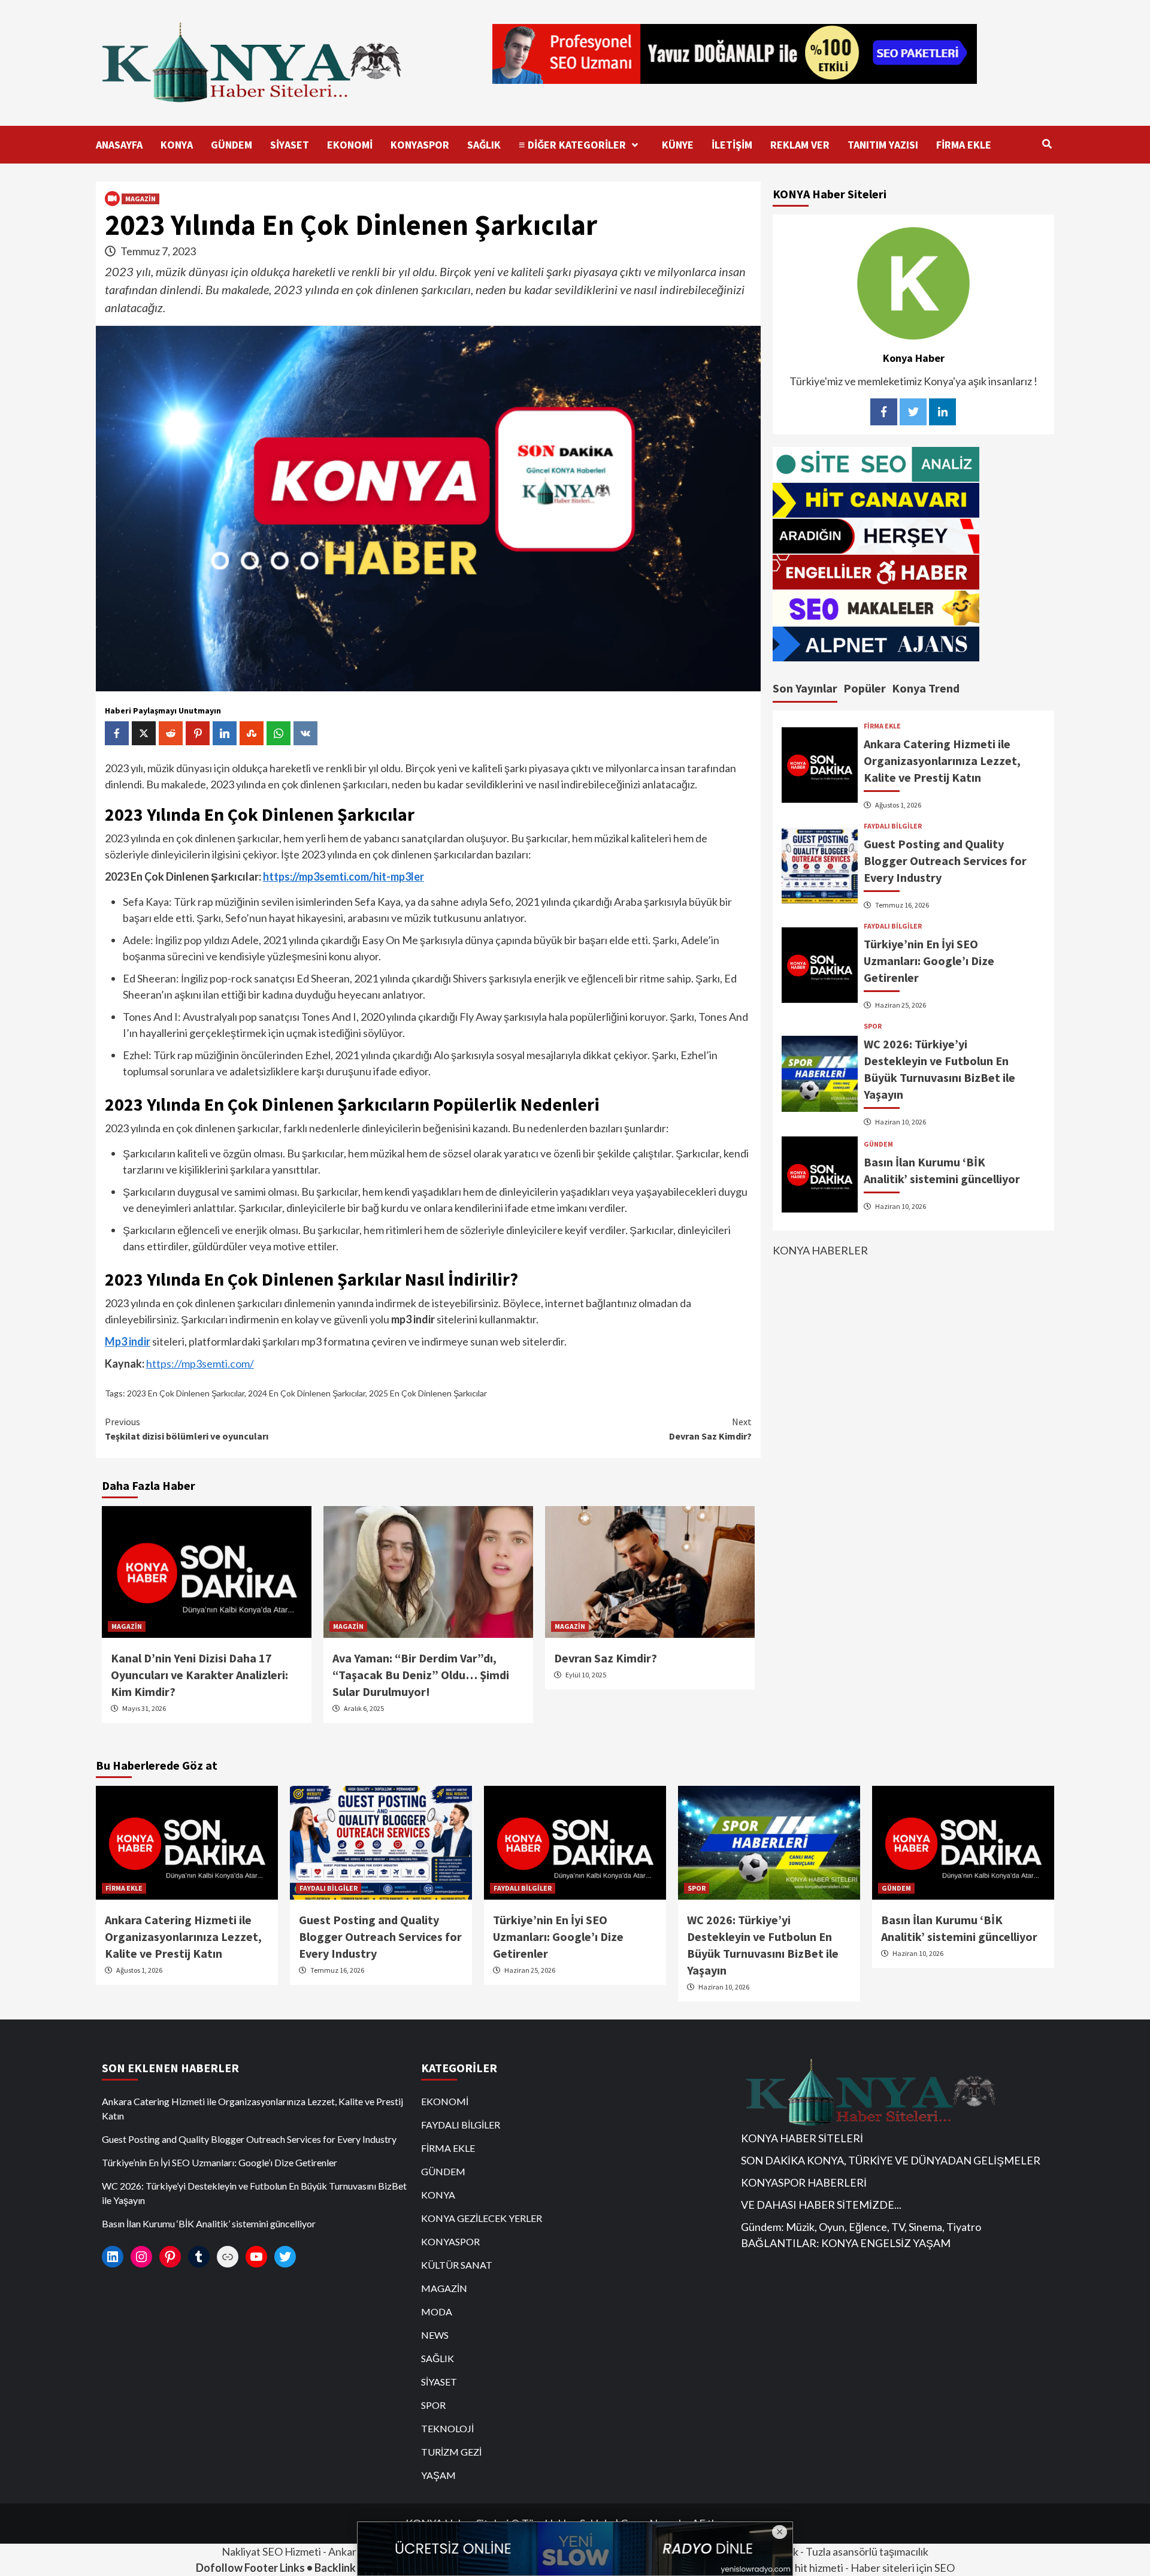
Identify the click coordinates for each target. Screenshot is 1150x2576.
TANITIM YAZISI (883, 145)
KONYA (177, 145)
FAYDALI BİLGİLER (893, 826)
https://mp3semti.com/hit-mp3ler (344, 876)
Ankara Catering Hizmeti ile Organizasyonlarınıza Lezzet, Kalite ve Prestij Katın (942, 761)
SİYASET (290, 145)
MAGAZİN (140, 199)
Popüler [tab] (865, 687)
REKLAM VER (800, 145)
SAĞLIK (484, 145)
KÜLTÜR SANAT (457, 2265)
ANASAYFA (119, 145)
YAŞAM (438, 2475)
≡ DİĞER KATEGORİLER (572, 145)
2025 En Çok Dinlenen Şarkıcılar (428, 1393)
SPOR (873, 1026)
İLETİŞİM (732, 145)
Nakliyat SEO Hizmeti (271, 2551)
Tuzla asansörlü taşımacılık (867, 2551)
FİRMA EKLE (964, 145)
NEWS (435, 2335)
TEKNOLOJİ (447, 2428)
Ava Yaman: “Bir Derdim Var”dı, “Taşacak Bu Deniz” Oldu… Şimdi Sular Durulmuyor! (421, 1675)
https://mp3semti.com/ (200, 1363)
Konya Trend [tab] (926, 687)
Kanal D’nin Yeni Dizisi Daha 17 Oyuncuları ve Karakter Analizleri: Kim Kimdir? (199, 1675)
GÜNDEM (231, 145)
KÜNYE (678, 145)
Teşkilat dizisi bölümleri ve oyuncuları (187, 1429)
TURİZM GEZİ (451, 2452)
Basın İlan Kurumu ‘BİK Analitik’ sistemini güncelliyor (209, 2223)
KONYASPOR (420, 145)
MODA (437, 2312)
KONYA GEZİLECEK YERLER (482, 2218)
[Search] (1047, 144)
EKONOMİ (350, 145)
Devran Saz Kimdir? (710, 1429)
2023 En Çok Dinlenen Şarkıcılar (186, 1393)
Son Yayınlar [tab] (805, 687)
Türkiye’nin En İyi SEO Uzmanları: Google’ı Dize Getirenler (929, 961)
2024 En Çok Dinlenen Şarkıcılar (307, 1393)
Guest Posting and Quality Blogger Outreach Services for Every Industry (945, 861)
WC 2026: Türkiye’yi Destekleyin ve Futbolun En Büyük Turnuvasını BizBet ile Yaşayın (254, 2193)
